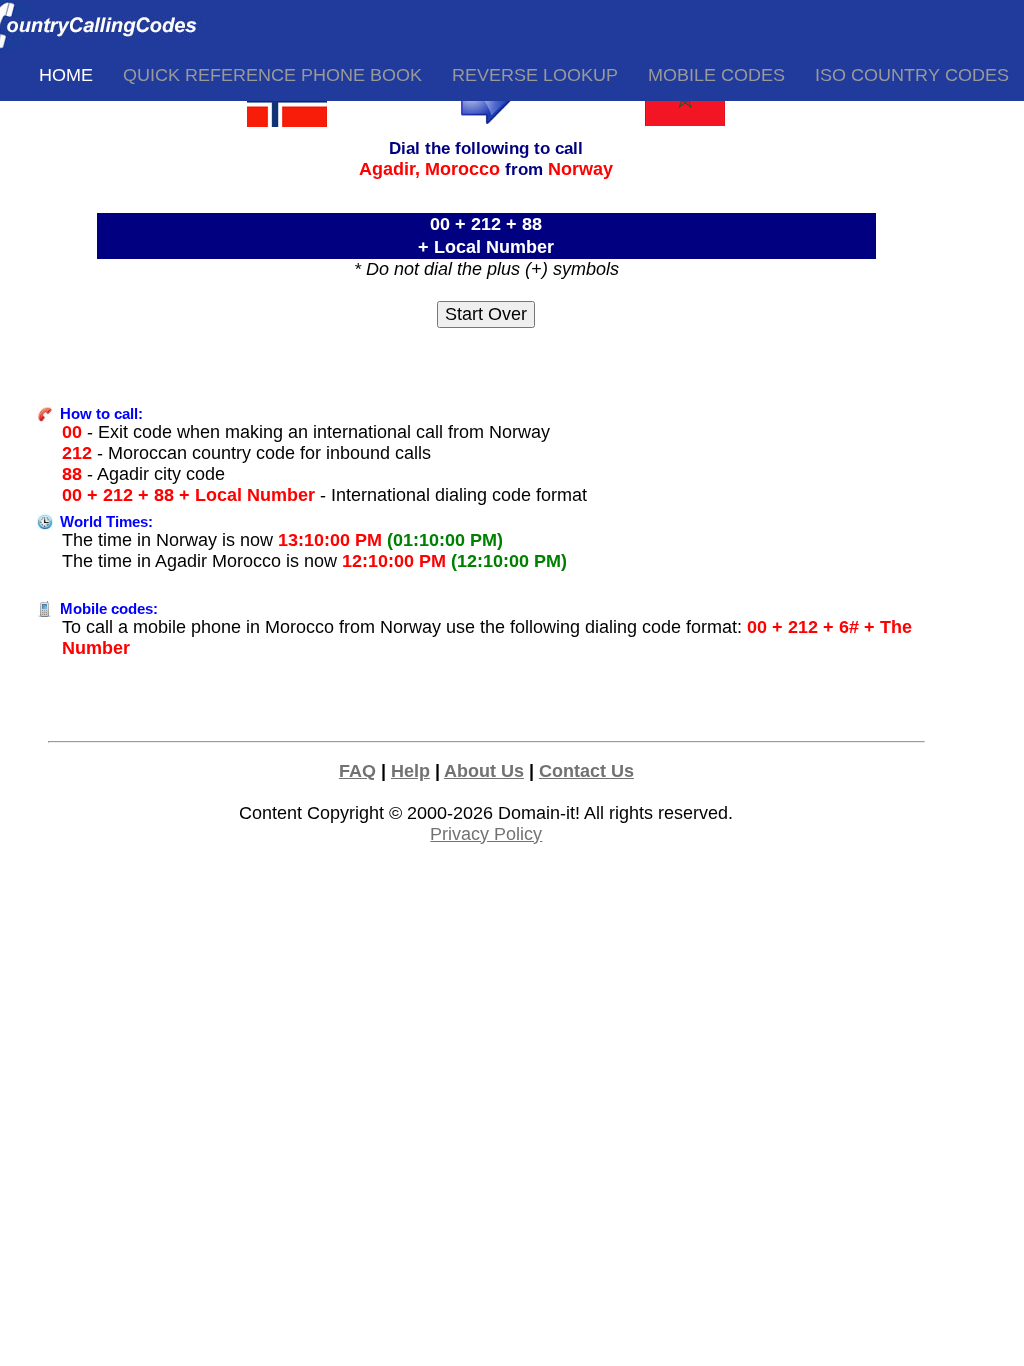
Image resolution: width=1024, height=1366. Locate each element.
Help (410, 771)
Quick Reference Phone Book (272, 75)
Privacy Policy (486, 834)
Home (66, 75)
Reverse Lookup (535, 75)
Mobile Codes (716, 75)
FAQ (357, 771)
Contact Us (586, 771)
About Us (484, 771)
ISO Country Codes (912, 75)
